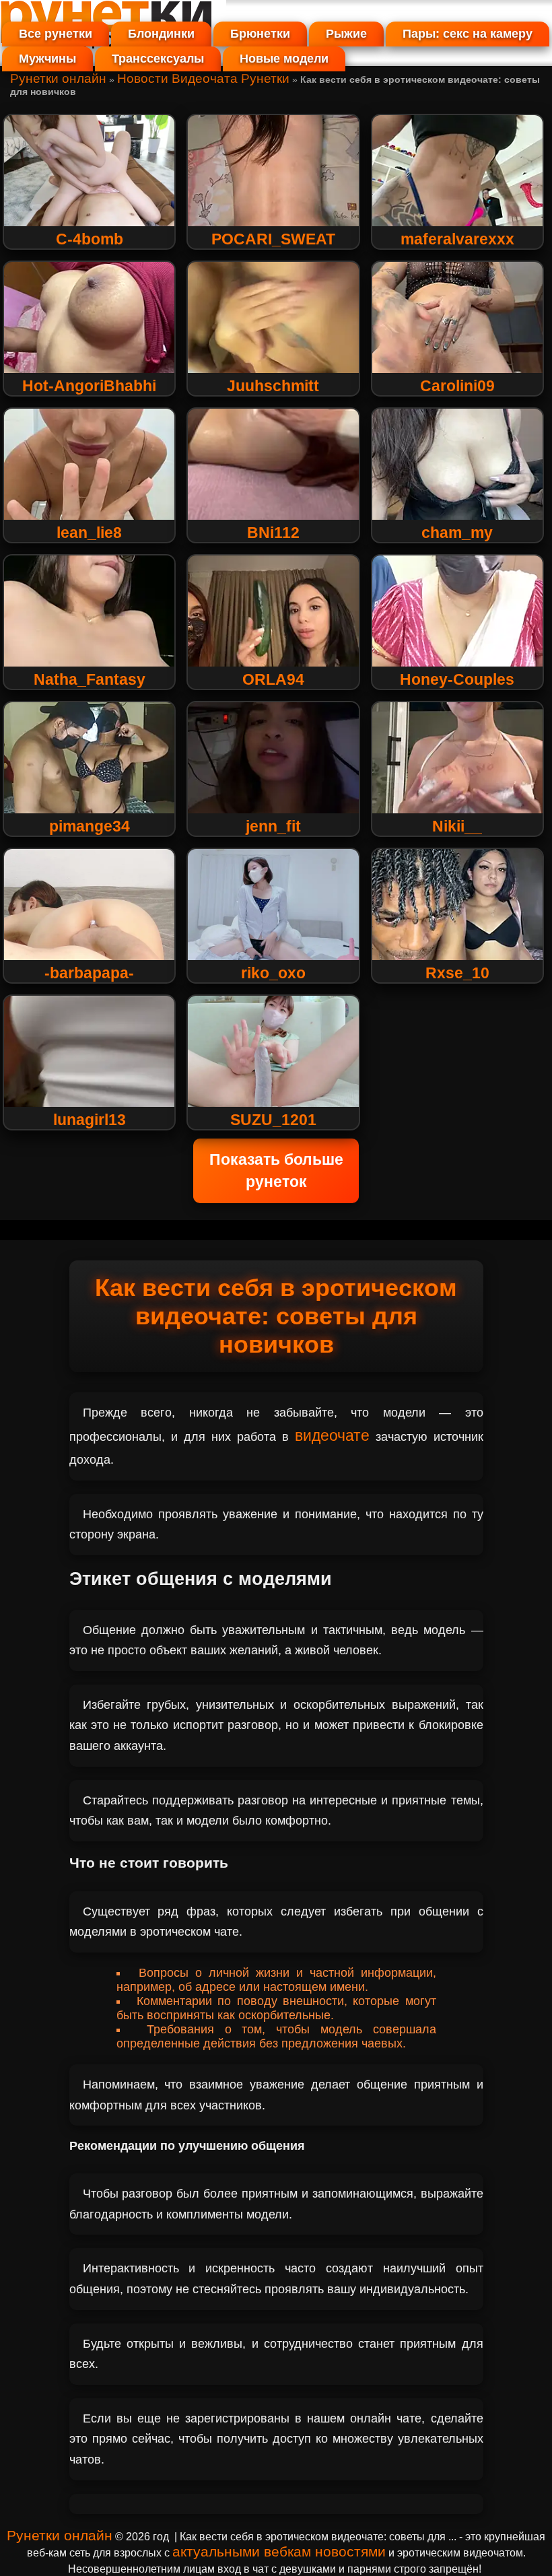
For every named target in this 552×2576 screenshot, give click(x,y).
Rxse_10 (457, 973)
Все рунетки (56, 34)
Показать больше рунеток (276, 1171)
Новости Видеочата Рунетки (203, 78)
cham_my (457, 533)
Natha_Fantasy (90, 679)
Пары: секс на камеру (468, 34)
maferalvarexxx (457, 239)
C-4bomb (90, 239)
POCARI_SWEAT (273, 239)
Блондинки (161, 34)
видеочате (332, 1435)
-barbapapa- (89, 973)
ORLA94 (273, 679)
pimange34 (90, 826)
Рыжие (346, 34)
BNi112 (273, 533)
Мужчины (47, 59)
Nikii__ (457, 826)
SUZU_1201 (273, 1120)
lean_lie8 (89, 533)
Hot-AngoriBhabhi (89, 386)
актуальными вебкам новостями (279, 2551)
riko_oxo (273, 973)
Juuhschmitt (273, 386)
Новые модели (284, 59)
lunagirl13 (90, 1120)
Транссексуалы (158, 59)
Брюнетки (260, 34)
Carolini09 (457, 386)
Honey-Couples (457, 679)
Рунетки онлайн (58, 78)
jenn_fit (273, 826)
